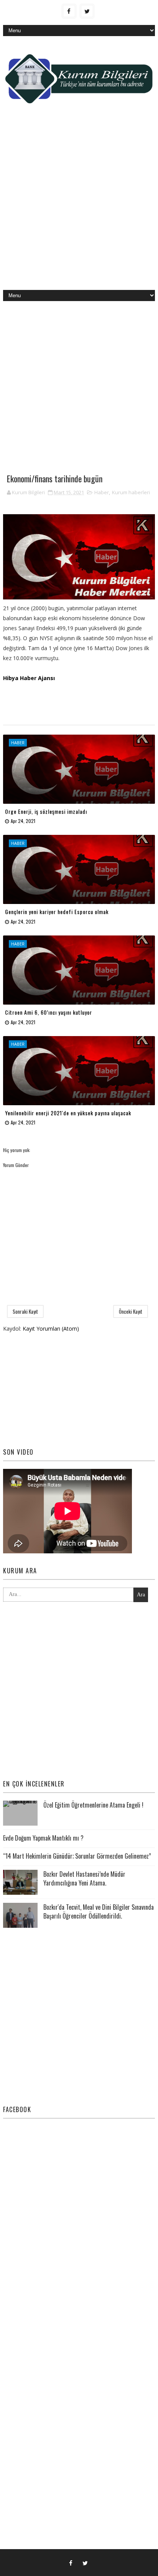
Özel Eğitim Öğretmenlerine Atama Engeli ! (93, 1805)
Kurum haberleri (131, 492)
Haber (102, 492)
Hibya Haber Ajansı (29, 678)
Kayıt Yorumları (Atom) (51, 1329)
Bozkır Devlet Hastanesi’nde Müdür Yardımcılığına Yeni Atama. (84, 1878)
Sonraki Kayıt (25, 1311)
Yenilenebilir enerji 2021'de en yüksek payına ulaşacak (68, 1113)
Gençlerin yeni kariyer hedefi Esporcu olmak (57, 911)
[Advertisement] (79, 203)
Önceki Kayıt (131, 1311)
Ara (141, 1595)
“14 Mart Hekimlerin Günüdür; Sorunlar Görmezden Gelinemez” (77, 1856)
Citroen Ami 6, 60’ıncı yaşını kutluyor (49, 1012)
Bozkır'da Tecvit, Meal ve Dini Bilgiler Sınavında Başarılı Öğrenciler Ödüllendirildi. (99, 1911)
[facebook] (69, 11)
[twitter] (87, 11)
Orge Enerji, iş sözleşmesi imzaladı (46, 811)
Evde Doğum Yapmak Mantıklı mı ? (43, 1838)
